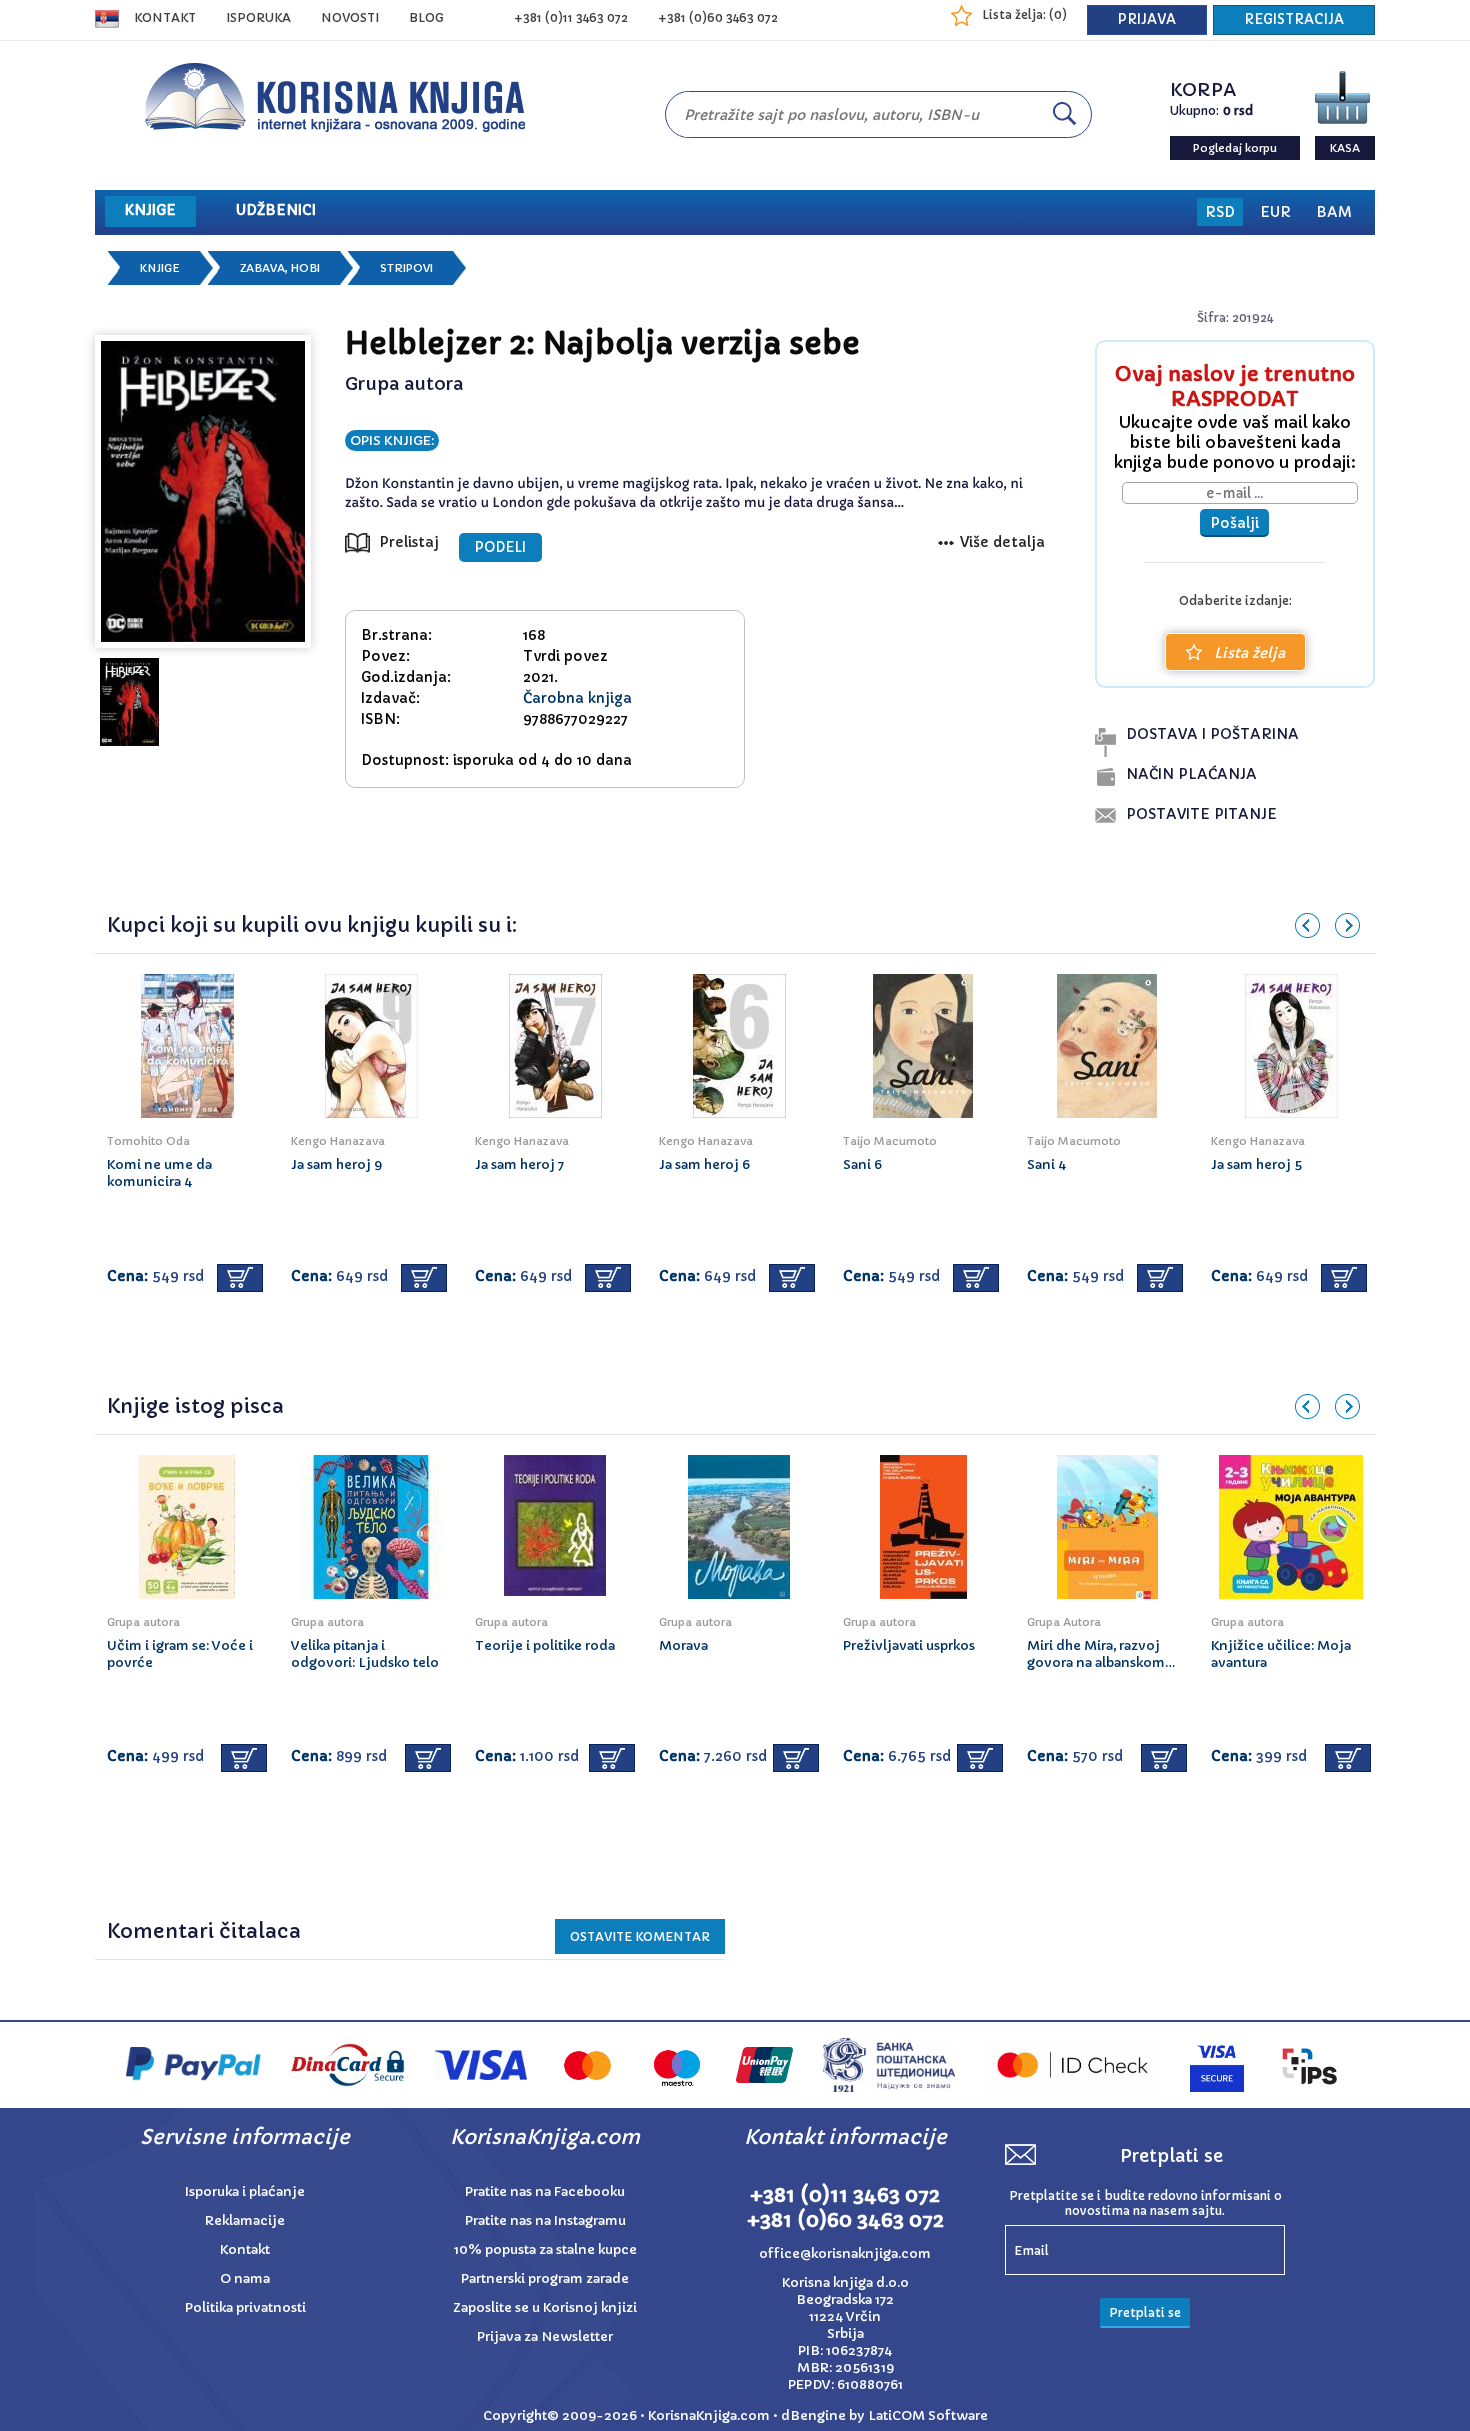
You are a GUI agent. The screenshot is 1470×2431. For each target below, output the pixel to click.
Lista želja (1249, 653)
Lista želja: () (1024, 14)
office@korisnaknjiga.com (845, 2253)
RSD (1220, 212)
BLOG (426, 17)
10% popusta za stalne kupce (545, 2249)
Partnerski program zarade (545, 2278)
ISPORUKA (258, 17)
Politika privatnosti (245, 2307)
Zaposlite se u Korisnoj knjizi (545, 2307)
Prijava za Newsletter (545, 2336)
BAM (1334, 212)
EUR (1275, 212)
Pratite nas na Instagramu (545, 2220)
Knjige (160, 268)
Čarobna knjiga (577, 698)
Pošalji (1234, 523)
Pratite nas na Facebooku (545, 2191)
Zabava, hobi (280, 268)
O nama (245, 2278)
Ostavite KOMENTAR (640, 1936)
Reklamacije (245, 2220)
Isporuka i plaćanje (245, 2191)
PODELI (500, 547)
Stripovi (406, 268)
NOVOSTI (350, 17)
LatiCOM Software (928, 2415)
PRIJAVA (1147, 19)
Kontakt (165, 17)
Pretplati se (1145, 2312)
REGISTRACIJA (1294, 19)
